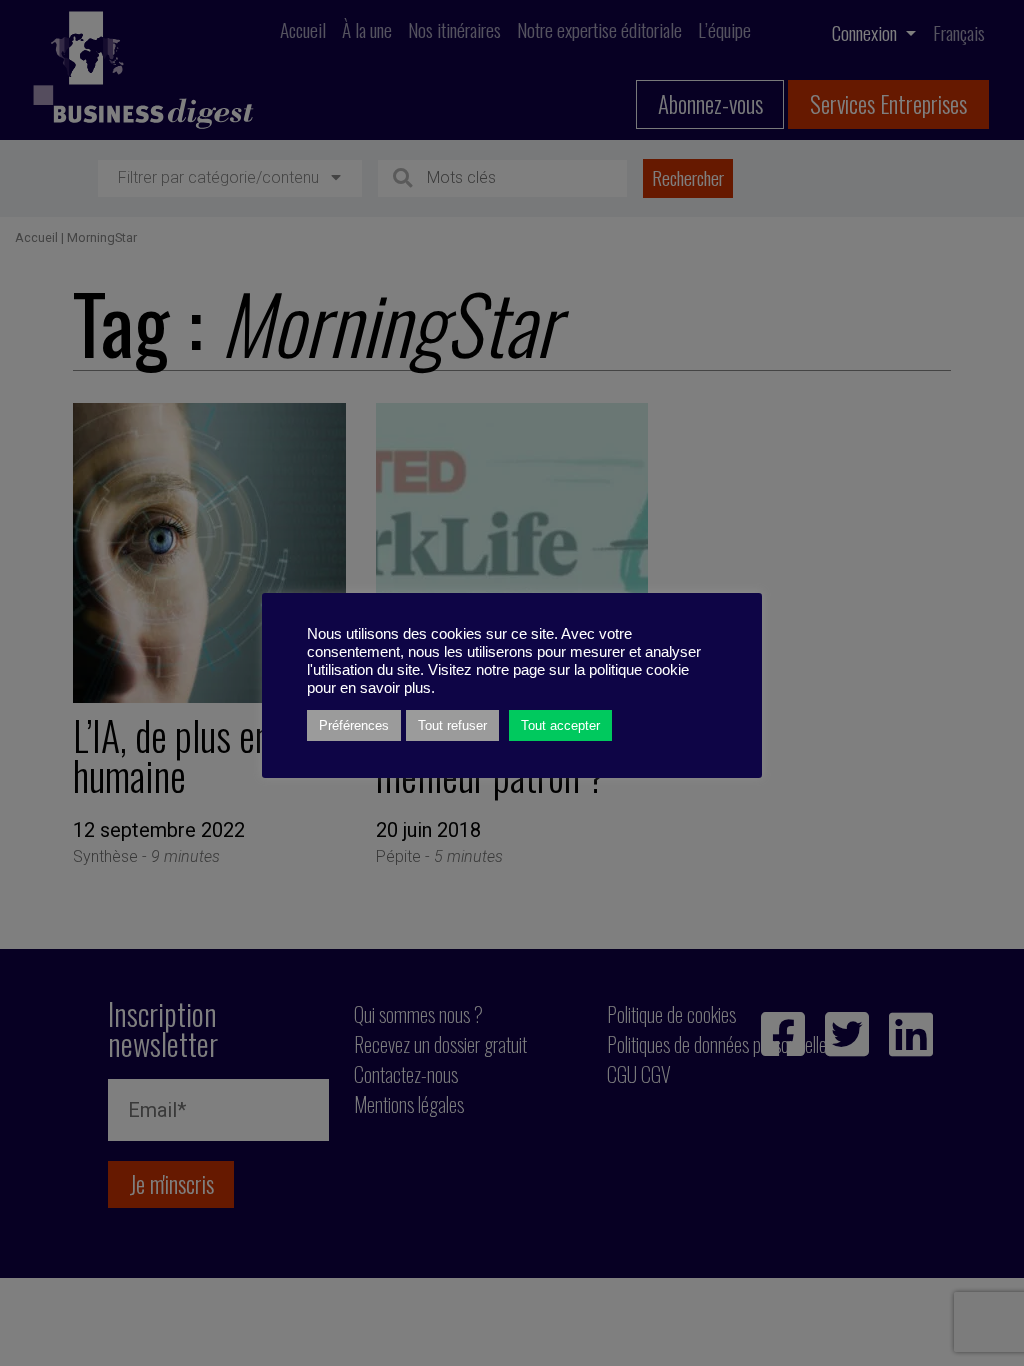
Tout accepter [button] (560, 725)
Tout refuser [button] (452, 725)
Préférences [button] (354, 725)
